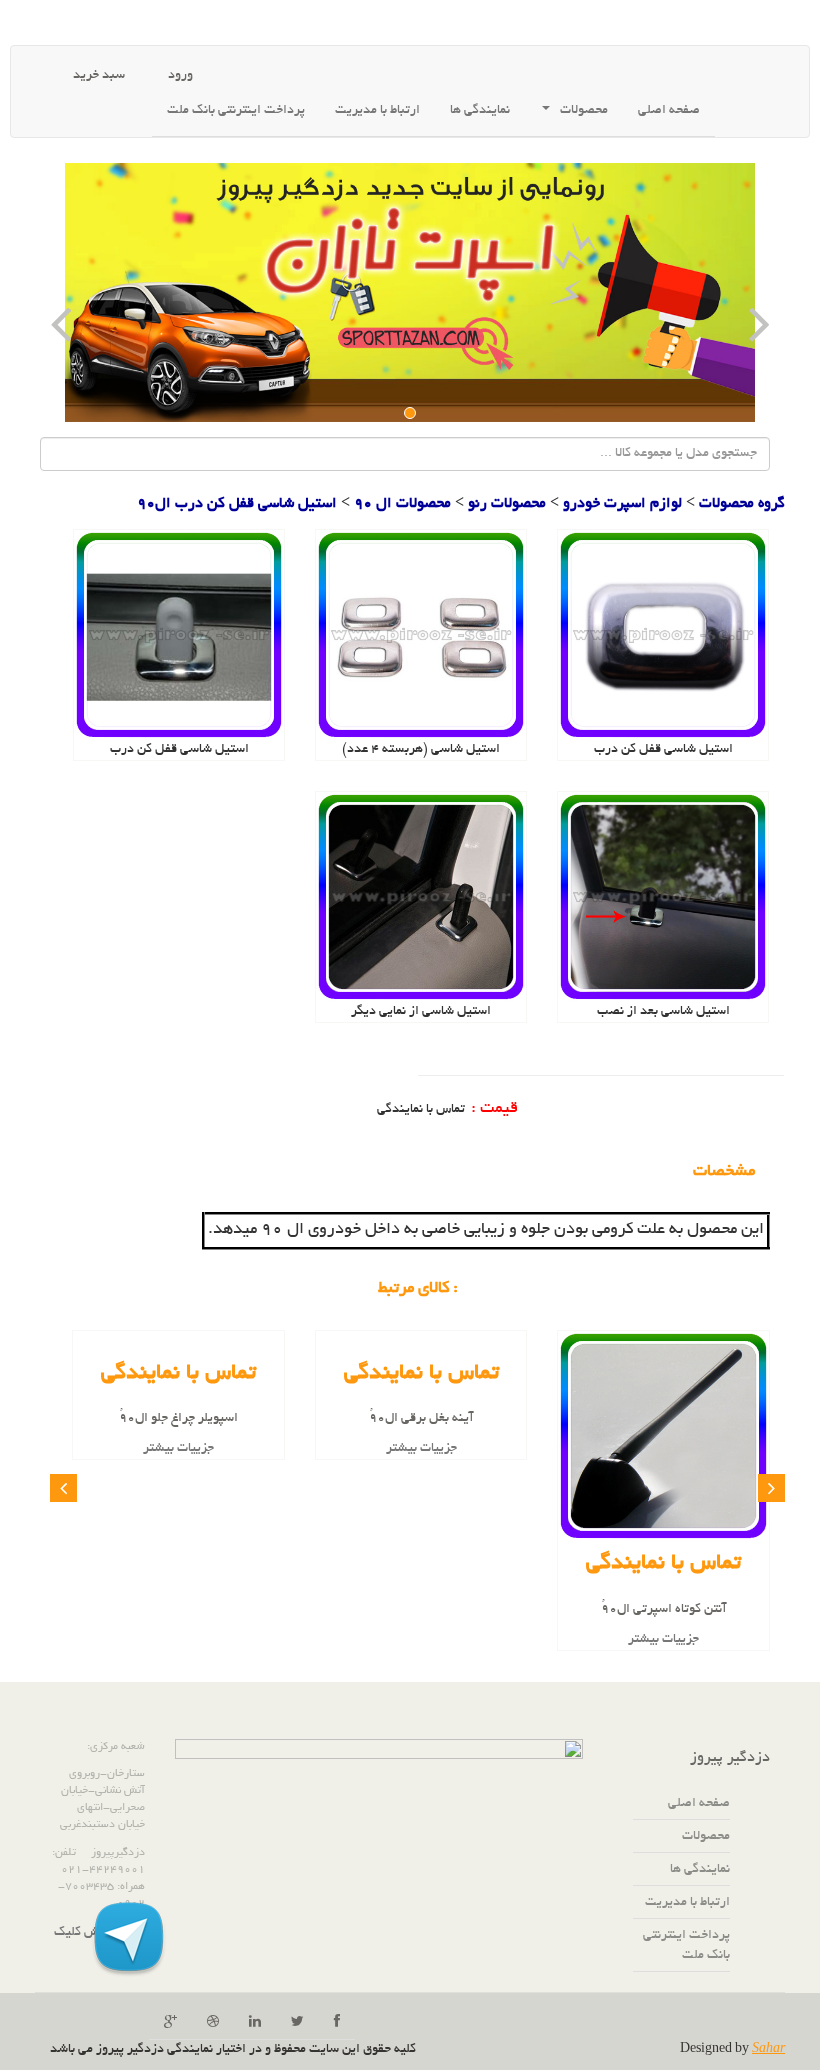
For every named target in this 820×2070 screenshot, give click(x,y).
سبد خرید (97, 76)
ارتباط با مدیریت (377, 111)
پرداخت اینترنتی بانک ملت (236, 111)
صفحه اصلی (669, 111)
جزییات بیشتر (663, 1640)
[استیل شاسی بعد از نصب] (663, 900)
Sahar (768, 2050)
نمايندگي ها (480, 111)
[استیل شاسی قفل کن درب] (663, 638)
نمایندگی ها (700, 1870)
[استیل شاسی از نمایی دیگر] (421, 900)
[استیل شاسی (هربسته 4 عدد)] (421, 638)
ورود (179, 76)
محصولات (584, 111)
